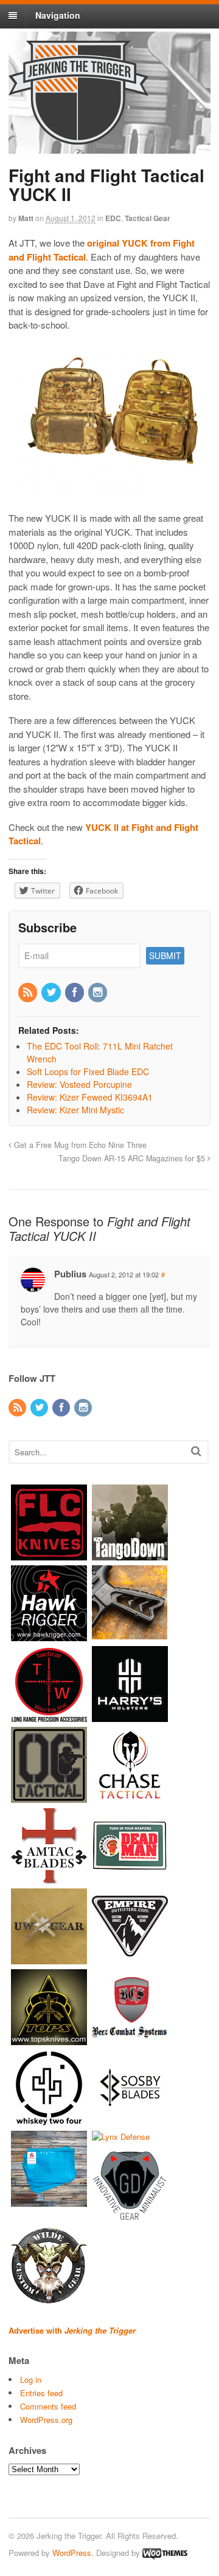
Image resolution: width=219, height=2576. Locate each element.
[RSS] (29, 992)
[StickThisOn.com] (130, 1877)
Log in (31, 2380)
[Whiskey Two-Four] (49, 2120)
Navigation (58, 15)
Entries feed (41, 2393)
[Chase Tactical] (130, 1796)
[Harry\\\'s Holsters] (130, 1716)
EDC (113, 218)
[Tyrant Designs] (130, 1635)
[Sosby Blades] (130, 2120)
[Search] (196, 1451)
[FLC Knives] (49, 1554)
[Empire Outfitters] (130, 1958)
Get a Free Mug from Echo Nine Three (79, 1145)
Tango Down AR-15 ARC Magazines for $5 (133, 1158)
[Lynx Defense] (121, 2137)
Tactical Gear (148, 218)
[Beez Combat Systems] (130, 2039)
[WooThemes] (165, 2553)
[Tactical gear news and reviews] (78, 138)
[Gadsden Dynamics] (130, 2217)
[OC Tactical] (49, 1796)
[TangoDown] (130, 1554)
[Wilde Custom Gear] (49, 2298)
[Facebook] (75, 992)
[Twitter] (52, 992)
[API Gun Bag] (49, 2200)
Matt (26, 218)
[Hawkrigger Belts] (49, 1635)
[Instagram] (99, 992)
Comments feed (48, 2406)
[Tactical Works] (49, 1716)
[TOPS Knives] (49, 2039)
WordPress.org (46, 2420)
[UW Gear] (49, 1958)
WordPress (72, 2553)
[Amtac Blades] (49, 1877)
